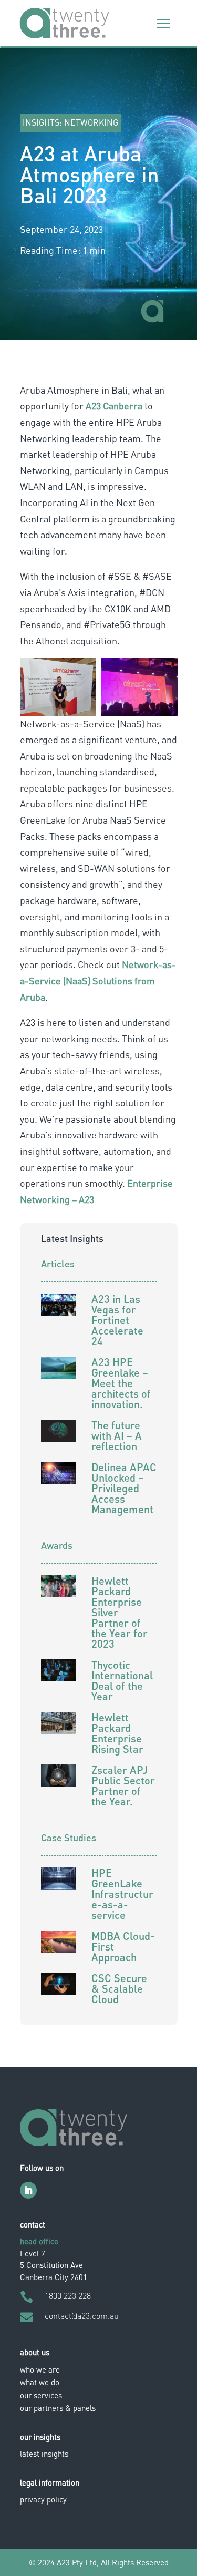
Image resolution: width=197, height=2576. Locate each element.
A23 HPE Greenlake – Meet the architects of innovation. (121, 1383)
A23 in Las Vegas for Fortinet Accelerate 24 (117, 1320)
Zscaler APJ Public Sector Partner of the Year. (123, 1785)
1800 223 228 (68, 2296)
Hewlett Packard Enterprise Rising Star (117, 1733)
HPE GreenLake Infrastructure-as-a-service (122, 1894)
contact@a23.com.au (82, 2316)
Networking (91, 122)
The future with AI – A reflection (117, 1435)
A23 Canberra (114, 406)
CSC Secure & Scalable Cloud (119, 1988)
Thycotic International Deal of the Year (122, 1680)
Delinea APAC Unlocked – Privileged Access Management (124, 1488)
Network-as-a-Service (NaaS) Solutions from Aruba (98, 980)
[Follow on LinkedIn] (28, 2190)
